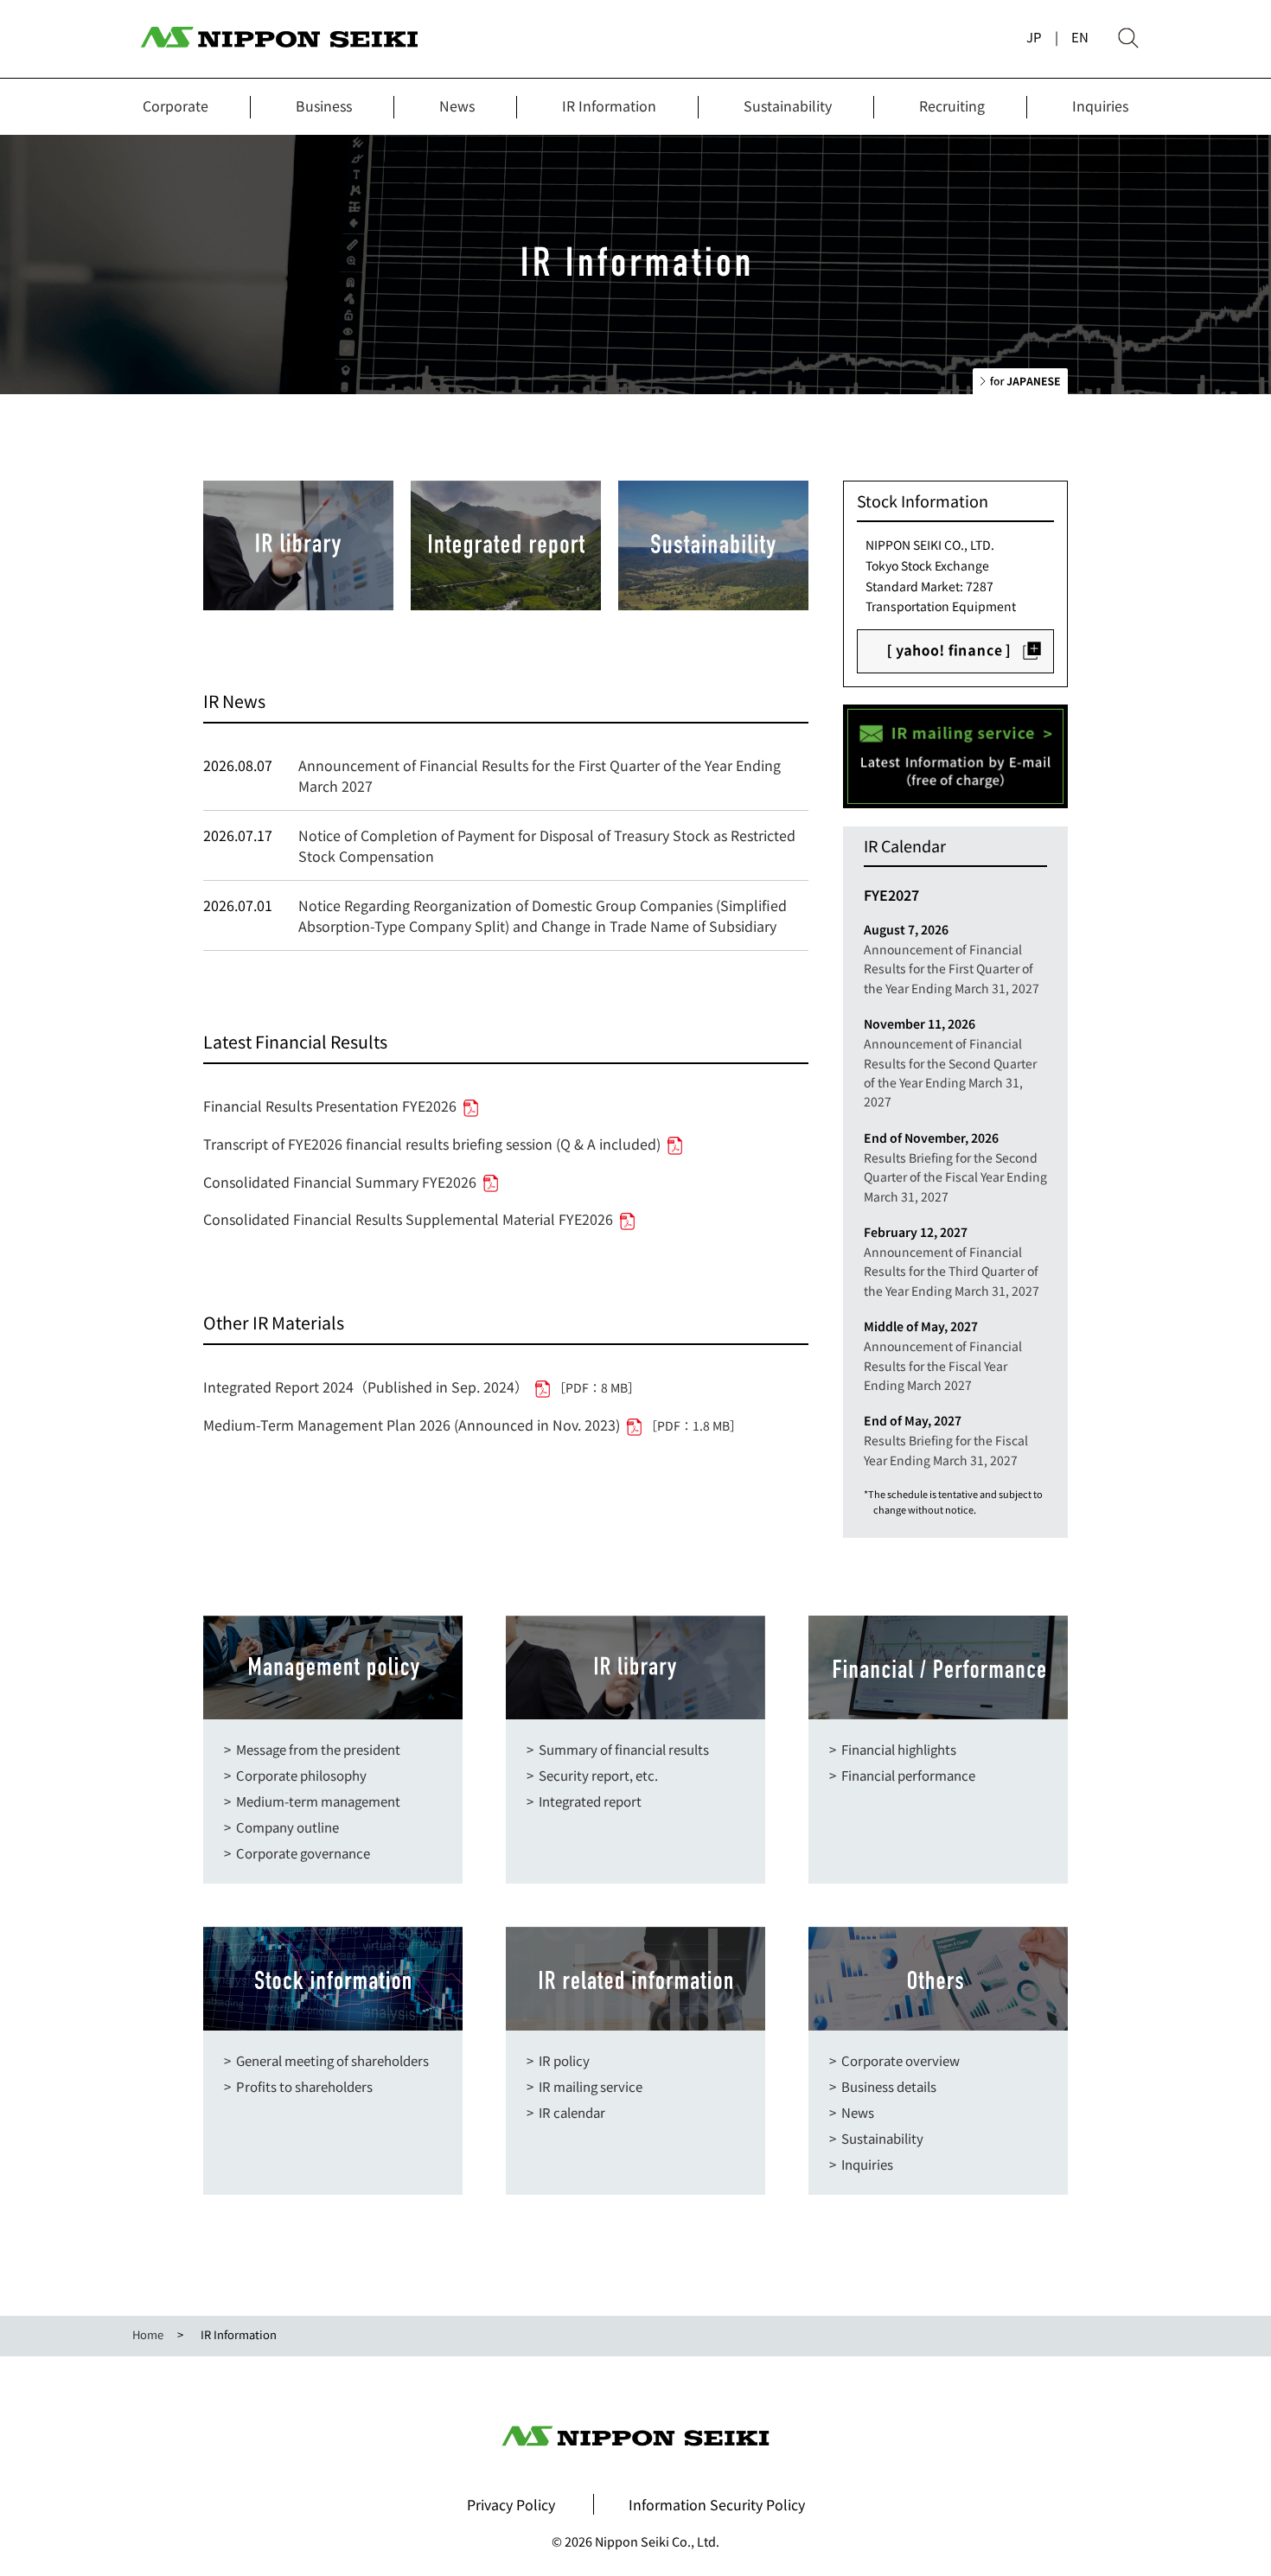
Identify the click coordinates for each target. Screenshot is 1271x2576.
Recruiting (952, 105)
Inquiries (1100, 105)
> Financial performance (902, 1775)
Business (324, 105)
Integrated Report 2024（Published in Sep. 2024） (422, 1387)
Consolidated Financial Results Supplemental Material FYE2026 (408, 1219)
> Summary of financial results (618, 1749)
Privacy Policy (511, 2504)
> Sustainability (876, 2138)
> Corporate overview (894, 2060)
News (457, 105)
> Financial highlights (893, 1749)
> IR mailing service (584, 2086)
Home (148, 2334)
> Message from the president (312, 1749)
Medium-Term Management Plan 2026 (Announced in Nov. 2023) (473, 1425)
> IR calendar (566, 2112)
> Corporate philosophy (295, 1775)
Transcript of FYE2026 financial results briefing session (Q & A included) (432, 1144)
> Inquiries (861, 2164)
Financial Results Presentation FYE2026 (330, 1106)
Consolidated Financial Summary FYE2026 (340, 1182)
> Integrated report (584, 1801)
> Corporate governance (297, 1853)
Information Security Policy (717, 2504)
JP (1034, 37)
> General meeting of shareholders (326, 2060)
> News (852, 2112)
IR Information (609, 105)
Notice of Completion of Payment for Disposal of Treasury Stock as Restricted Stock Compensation (547, 845)
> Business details (883, 2086)
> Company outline (281, 1827)
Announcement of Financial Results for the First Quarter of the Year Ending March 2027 (540, 775)
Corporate (176, 105)
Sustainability (788, 105)
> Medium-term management (312, 1801)
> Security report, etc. (592, 1775)
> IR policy (558, 2060)
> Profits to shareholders (298, 2086)
